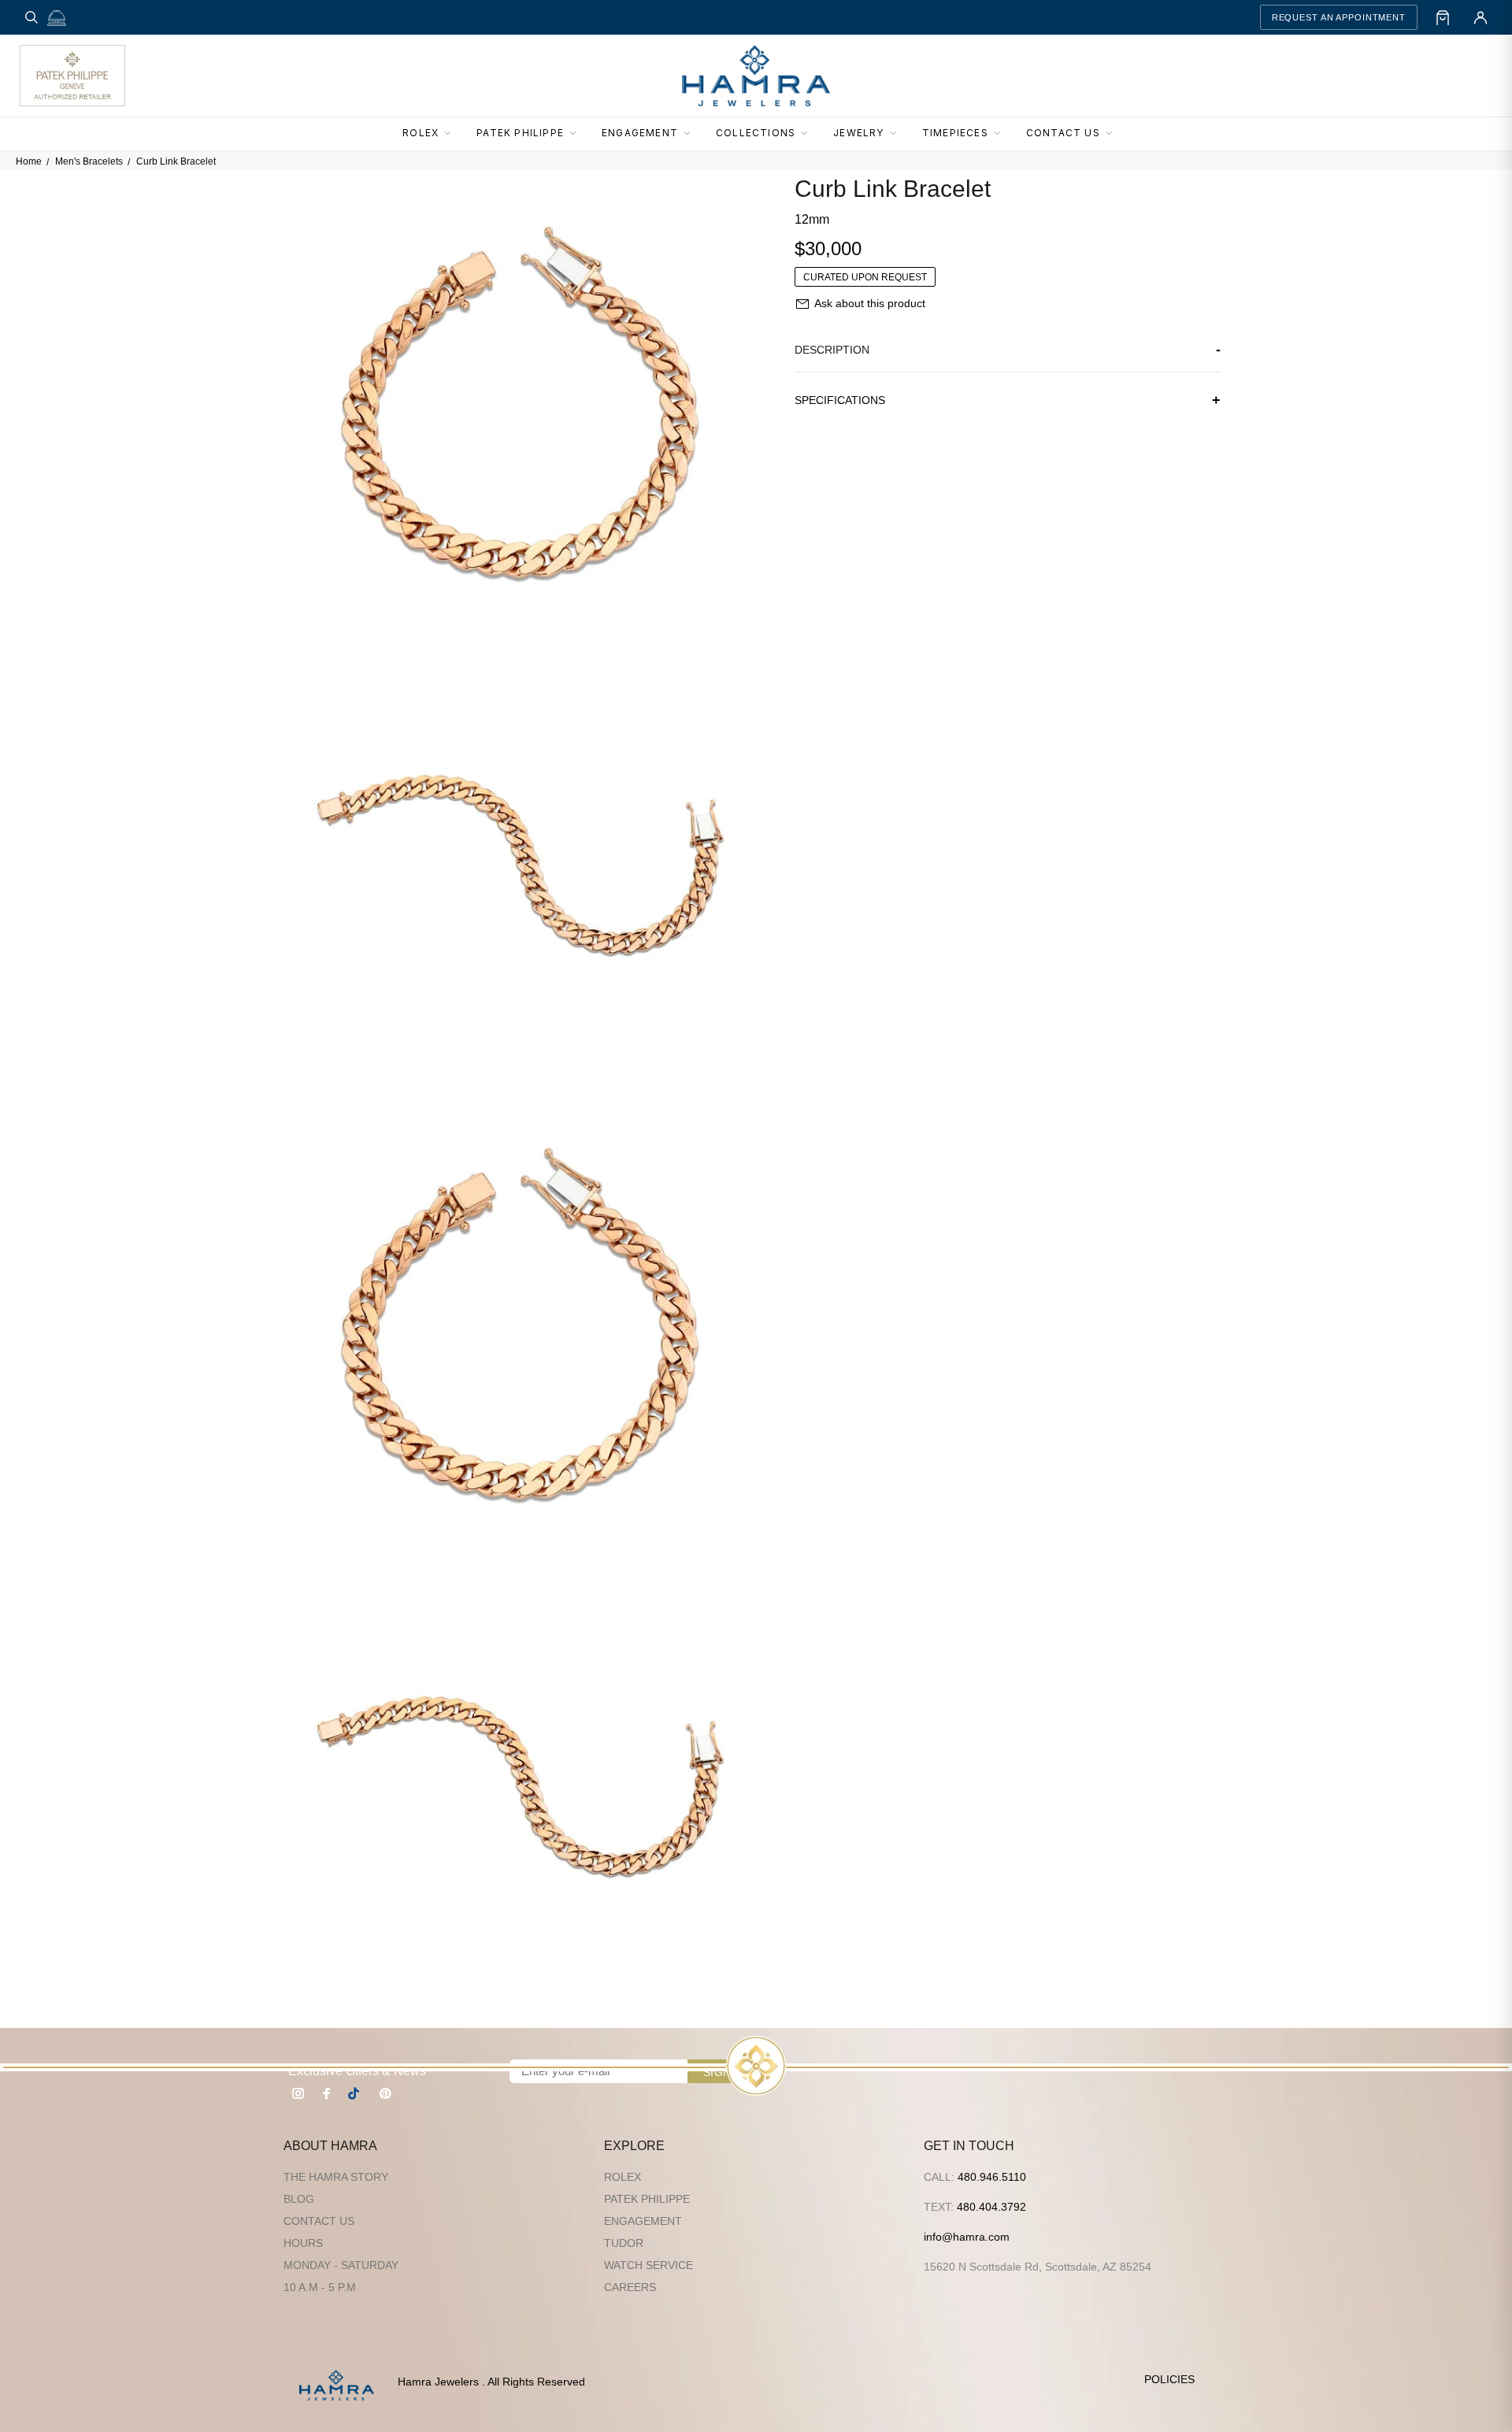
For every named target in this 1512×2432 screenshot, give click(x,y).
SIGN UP (727, 2072)
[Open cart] (1443, 17)
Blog (299, 2199)
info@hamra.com (967, 2237)
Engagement (643, 2221)
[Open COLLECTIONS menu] (809, 134)
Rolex (623, 2177)
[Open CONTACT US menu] (1114, 134)
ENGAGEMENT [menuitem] (640, 133)
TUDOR (624, 2243)
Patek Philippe (647, 2199)
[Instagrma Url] (298, 2093)
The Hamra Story (336, 2177)
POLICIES (1169, 2379)
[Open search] (31, 17)
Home (29, 161)
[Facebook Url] (327, 2093)
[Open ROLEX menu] (452, 134)
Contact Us (319, 2221)
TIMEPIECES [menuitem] (955, 133)
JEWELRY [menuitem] (858, 133)
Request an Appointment (1339, 17)
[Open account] (1480, 17)
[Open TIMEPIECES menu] (1002, 134)
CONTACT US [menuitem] (1063, 133)
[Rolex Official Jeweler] (1434, 76)
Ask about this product (870, 303)
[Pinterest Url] (385, 2093)
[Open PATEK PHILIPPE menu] (577, 134)
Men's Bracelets (89, 161)
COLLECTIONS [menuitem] (756, 133)
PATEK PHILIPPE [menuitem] (520, 133)
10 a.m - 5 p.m (320, 2287)
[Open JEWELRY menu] (898, 134)
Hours (303, 2243)
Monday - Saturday (341, 2265)
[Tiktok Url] (356, 2093)
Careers (630, 2287)
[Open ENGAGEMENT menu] (691, 134)
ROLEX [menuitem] (421, 133)
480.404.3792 (991, 2207)
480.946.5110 (992, 2177)
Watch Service (649, 2265)
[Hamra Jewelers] (756, 76)
